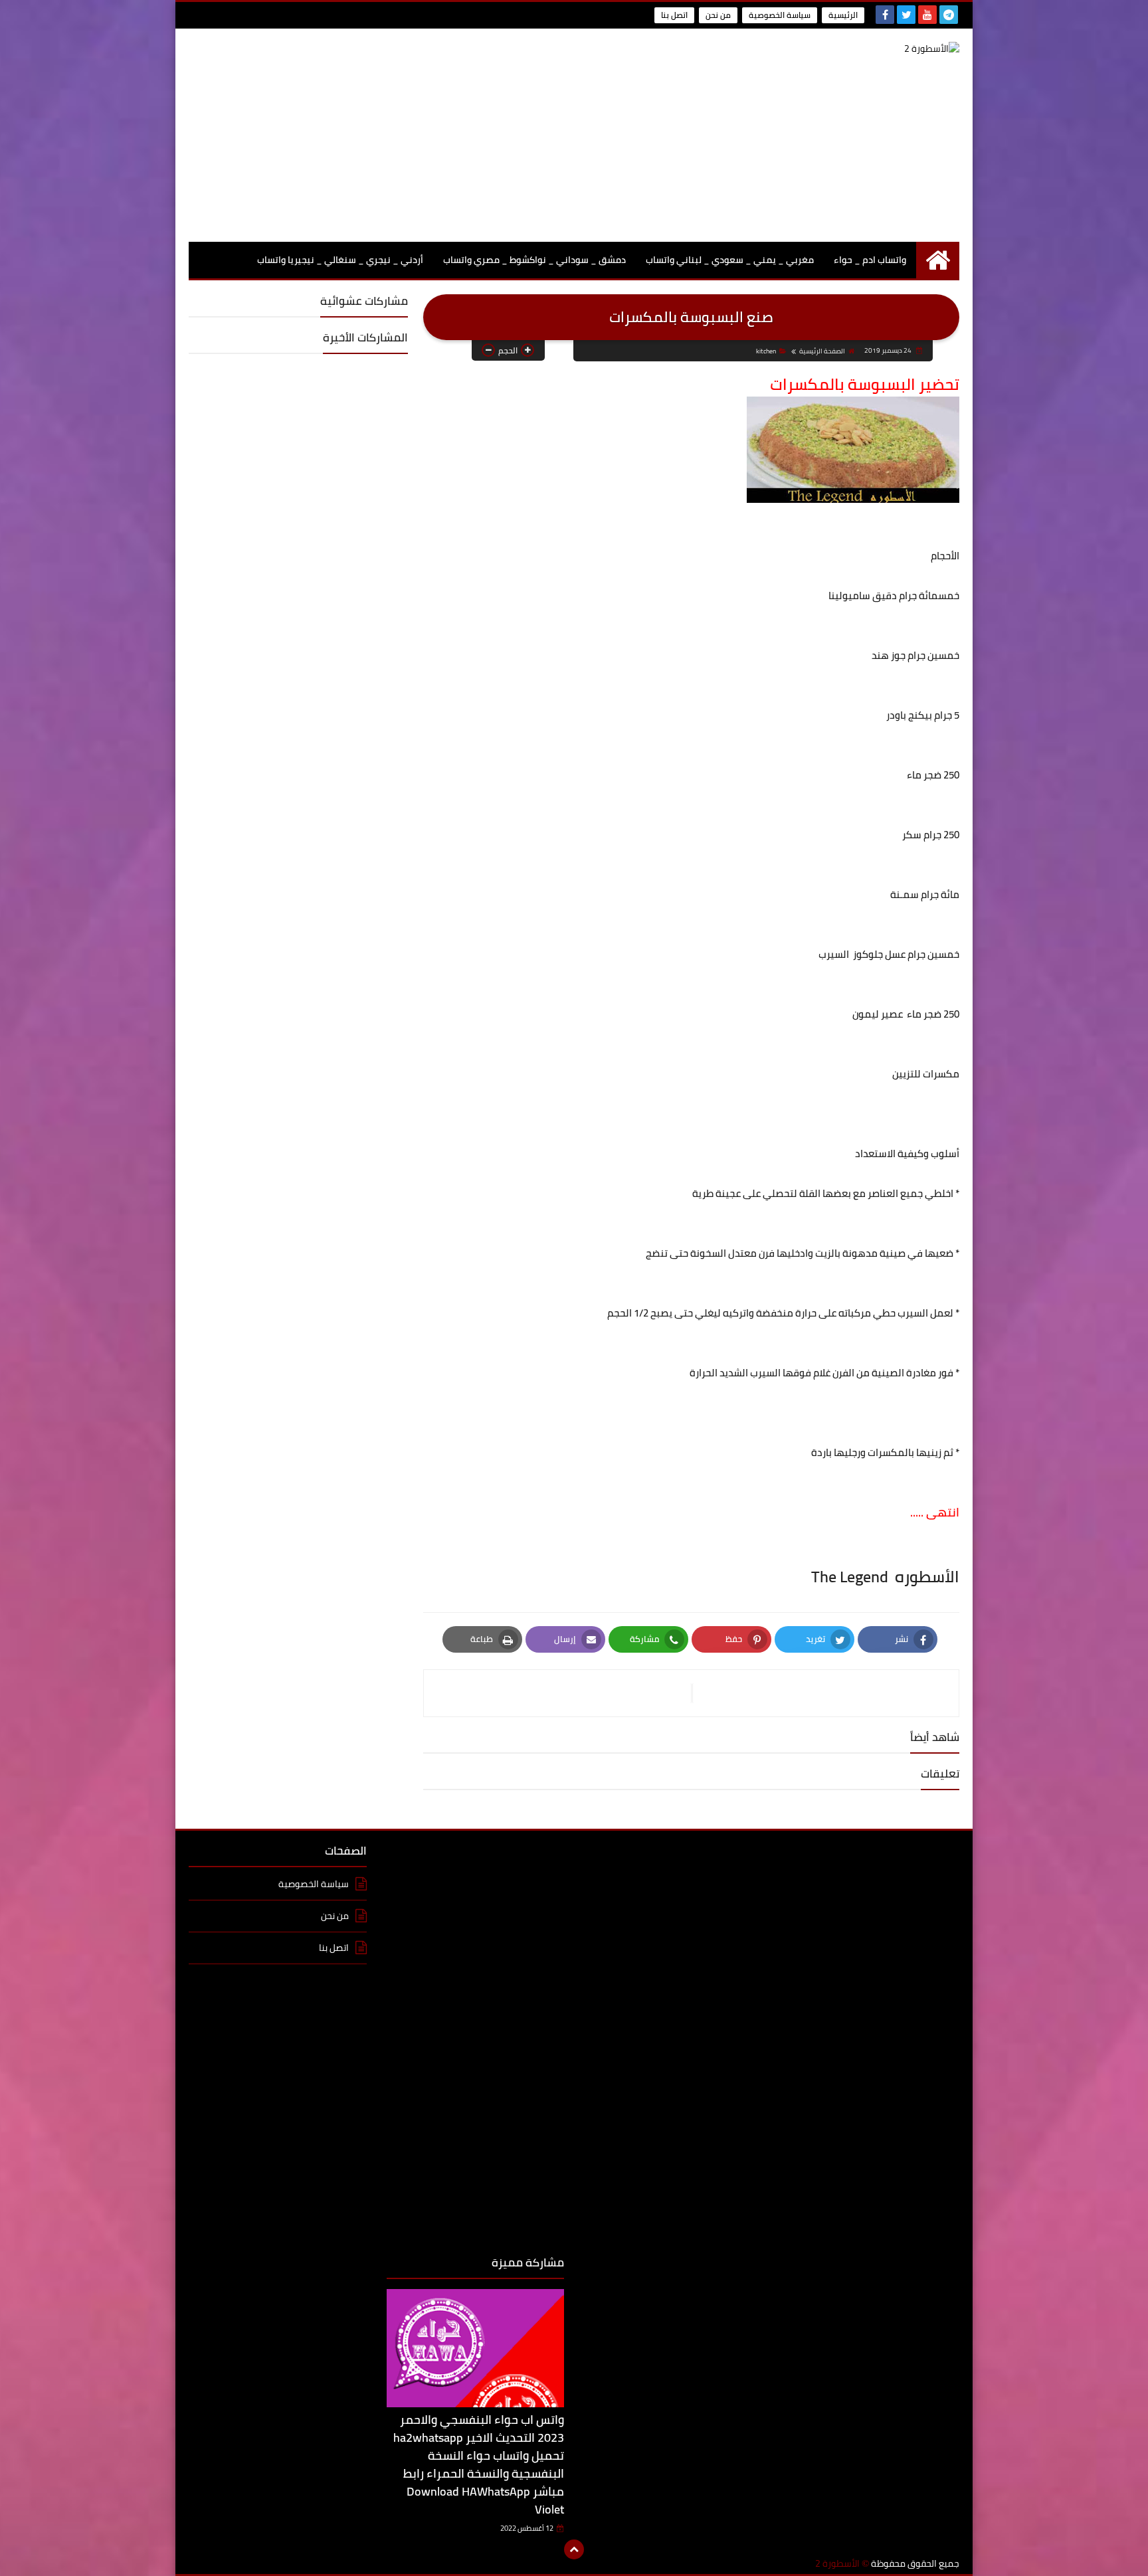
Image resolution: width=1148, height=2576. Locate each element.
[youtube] (927, 15)
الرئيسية (843, 15)
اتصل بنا (674, 15)
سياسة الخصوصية (780, 15)
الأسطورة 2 (837, 2564)
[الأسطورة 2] (863, 49)
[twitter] (906, 15)
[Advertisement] (430, 135)
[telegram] (949, 15)
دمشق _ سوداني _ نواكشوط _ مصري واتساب (534, 260)
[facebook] (885, 15)
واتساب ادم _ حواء (870, 260)
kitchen (766, 351)
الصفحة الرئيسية (822, 351)
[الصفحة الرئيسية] (938, 260)
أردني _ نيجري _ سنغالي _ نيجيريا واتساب (340, 260)
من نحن (718, 15)
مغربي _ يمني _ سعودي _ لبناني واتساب (730, 260)
